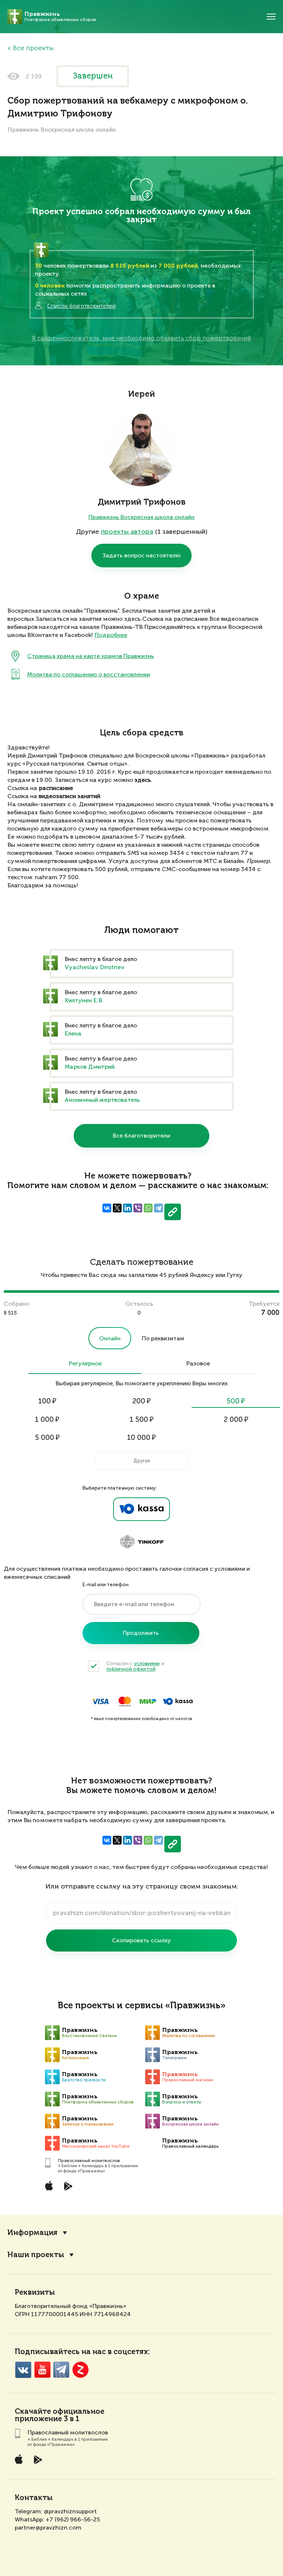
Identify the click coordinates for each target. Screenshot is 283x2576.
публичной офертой (131, 1669)
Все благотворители (141, 1136)
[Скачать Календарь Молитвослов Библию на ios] (55, 2186)
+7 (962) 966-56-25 (73, 2519)
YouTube (42, 2370)
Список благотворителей (81, 306)
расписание (56, 789)
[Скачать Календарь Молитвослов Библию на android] (74, 2186)
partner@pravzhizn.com (48, 2528)
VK (23, 2370)
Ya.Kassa (141, 1509)
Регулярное (85, 1364)
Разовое (198, 1364)
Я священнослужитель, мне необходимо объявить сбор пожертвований (141, 338)
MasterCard (125, 1701)
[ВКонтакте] (107, 1208)
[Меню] (271, 17)
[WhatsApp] (148, 1208)
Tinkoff (141, 1542)
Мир (148, 1701)
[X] (117, 1208)
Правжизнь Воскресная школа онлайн (141, 517)
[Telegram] (158, 1208)
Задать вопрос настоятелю (141, 555)
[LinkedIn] (127, 1208)
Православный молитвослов (89, 2161)
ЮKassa (178, 1701)
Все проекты (33, 48)
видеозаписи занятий (69, 797)
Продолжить (141, 1633)
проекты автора (127, 532)
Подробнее (111, 636)
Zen (81, 2370)
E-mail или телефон (106, 1585)
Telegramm (61, 2370)
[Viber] (138, 1208)
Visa (100, 1701)
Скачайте (33, 2412)
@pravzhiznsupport (70, 2511)
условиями (147, 1663)
